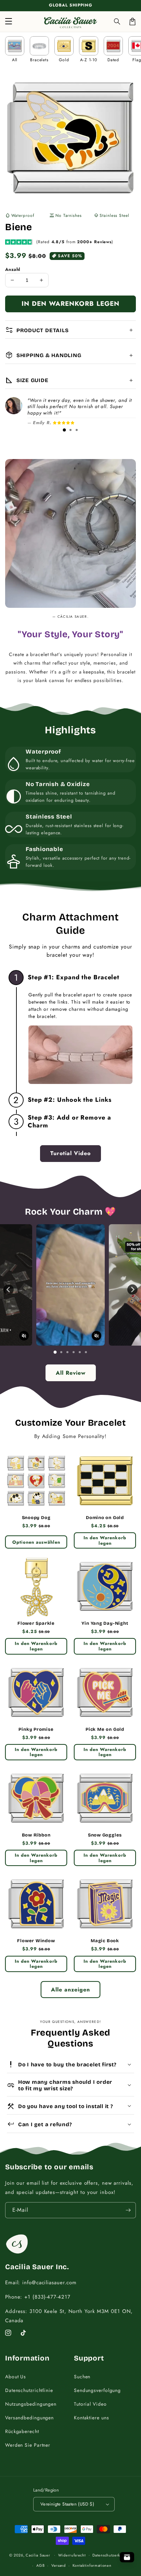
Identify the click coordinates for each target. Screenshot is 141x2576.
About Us (16, 2377)
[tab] (64, 430)
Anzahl (13, 269)
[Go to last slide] (9, 1290)
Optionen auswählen (36, 1542)
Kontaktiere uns (92, 2418)
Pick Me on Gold (105, 1729)
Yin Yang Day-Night (105, 1623)
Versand (59, 2565)
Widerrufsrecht (72, 2555)
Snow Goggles (105, 1835)
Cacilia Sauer (38, 2555)
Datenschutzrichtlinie (29, 2390)
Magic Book (105, 1941)
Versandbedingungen (29, 2418)
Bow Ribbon (36, 1835)
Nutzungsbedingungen (31, 2404)
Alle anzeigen (70, 1990)
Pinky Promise (36, 1729)
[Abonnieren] (128, 2210)
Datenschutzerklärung (112, 2555)
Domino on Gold (105, 1518)
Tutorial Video (90, 2404)
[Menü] (9, 22)
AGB (40, 2565)
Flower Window (36, 1941)
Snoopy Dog (36, 1518)
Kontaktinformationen (92, 2565)
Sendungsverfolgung (97, 2390)
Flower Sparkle (36, 1623)
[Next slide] (132, 1290)
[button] (117, 22)
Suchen (82, 2377)
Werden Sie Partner (28, 2445)
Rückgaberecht (22, 2431)
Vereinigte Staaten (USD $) (67, 2504)
